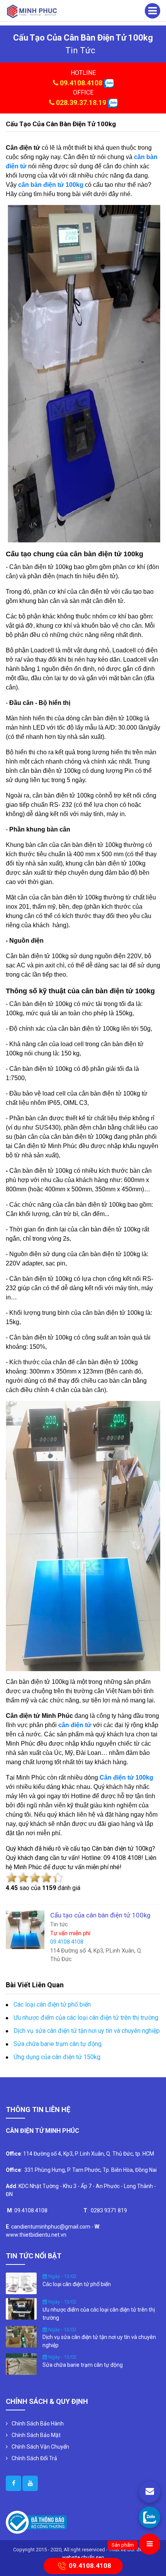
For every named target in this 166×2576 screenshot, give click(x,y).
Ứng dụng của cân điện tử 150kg (57, 2057)
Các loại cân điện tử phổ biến (52, 2004)
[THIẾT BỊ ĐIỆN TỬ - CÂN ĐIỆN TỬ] (32, 11)
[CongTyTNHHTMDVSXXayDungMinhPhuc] (14, 2483)
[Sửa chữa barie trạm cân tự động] (21, 2364)
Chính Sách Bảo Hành (38, 2424)
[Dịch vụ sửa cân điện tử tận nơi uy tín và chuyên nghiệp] (21, 2336)
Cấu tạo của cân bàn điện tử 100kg (61, 124)
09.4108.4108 (81, 83)
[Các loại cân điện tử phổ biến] (21, 2283)
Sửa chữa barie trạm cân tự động (58, 2044)
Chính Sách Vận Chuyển (40, 2447)
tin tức (80, 50)
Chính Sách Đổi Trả (34, 2458)
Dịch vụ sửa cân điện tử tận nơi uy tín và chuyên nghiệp (87, 2031)
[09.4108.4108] (150, 2517)
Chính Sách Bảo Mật (36, 2435)
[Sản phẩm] (150, 2544)
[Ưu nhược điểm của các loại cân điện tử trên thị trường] (21, 2308)
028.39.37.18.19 (81, 102)
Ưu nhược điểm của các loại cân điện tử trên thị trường (86, 2018)
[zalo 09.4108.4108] (109, 83)
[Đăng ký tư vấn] (150, 2492)
